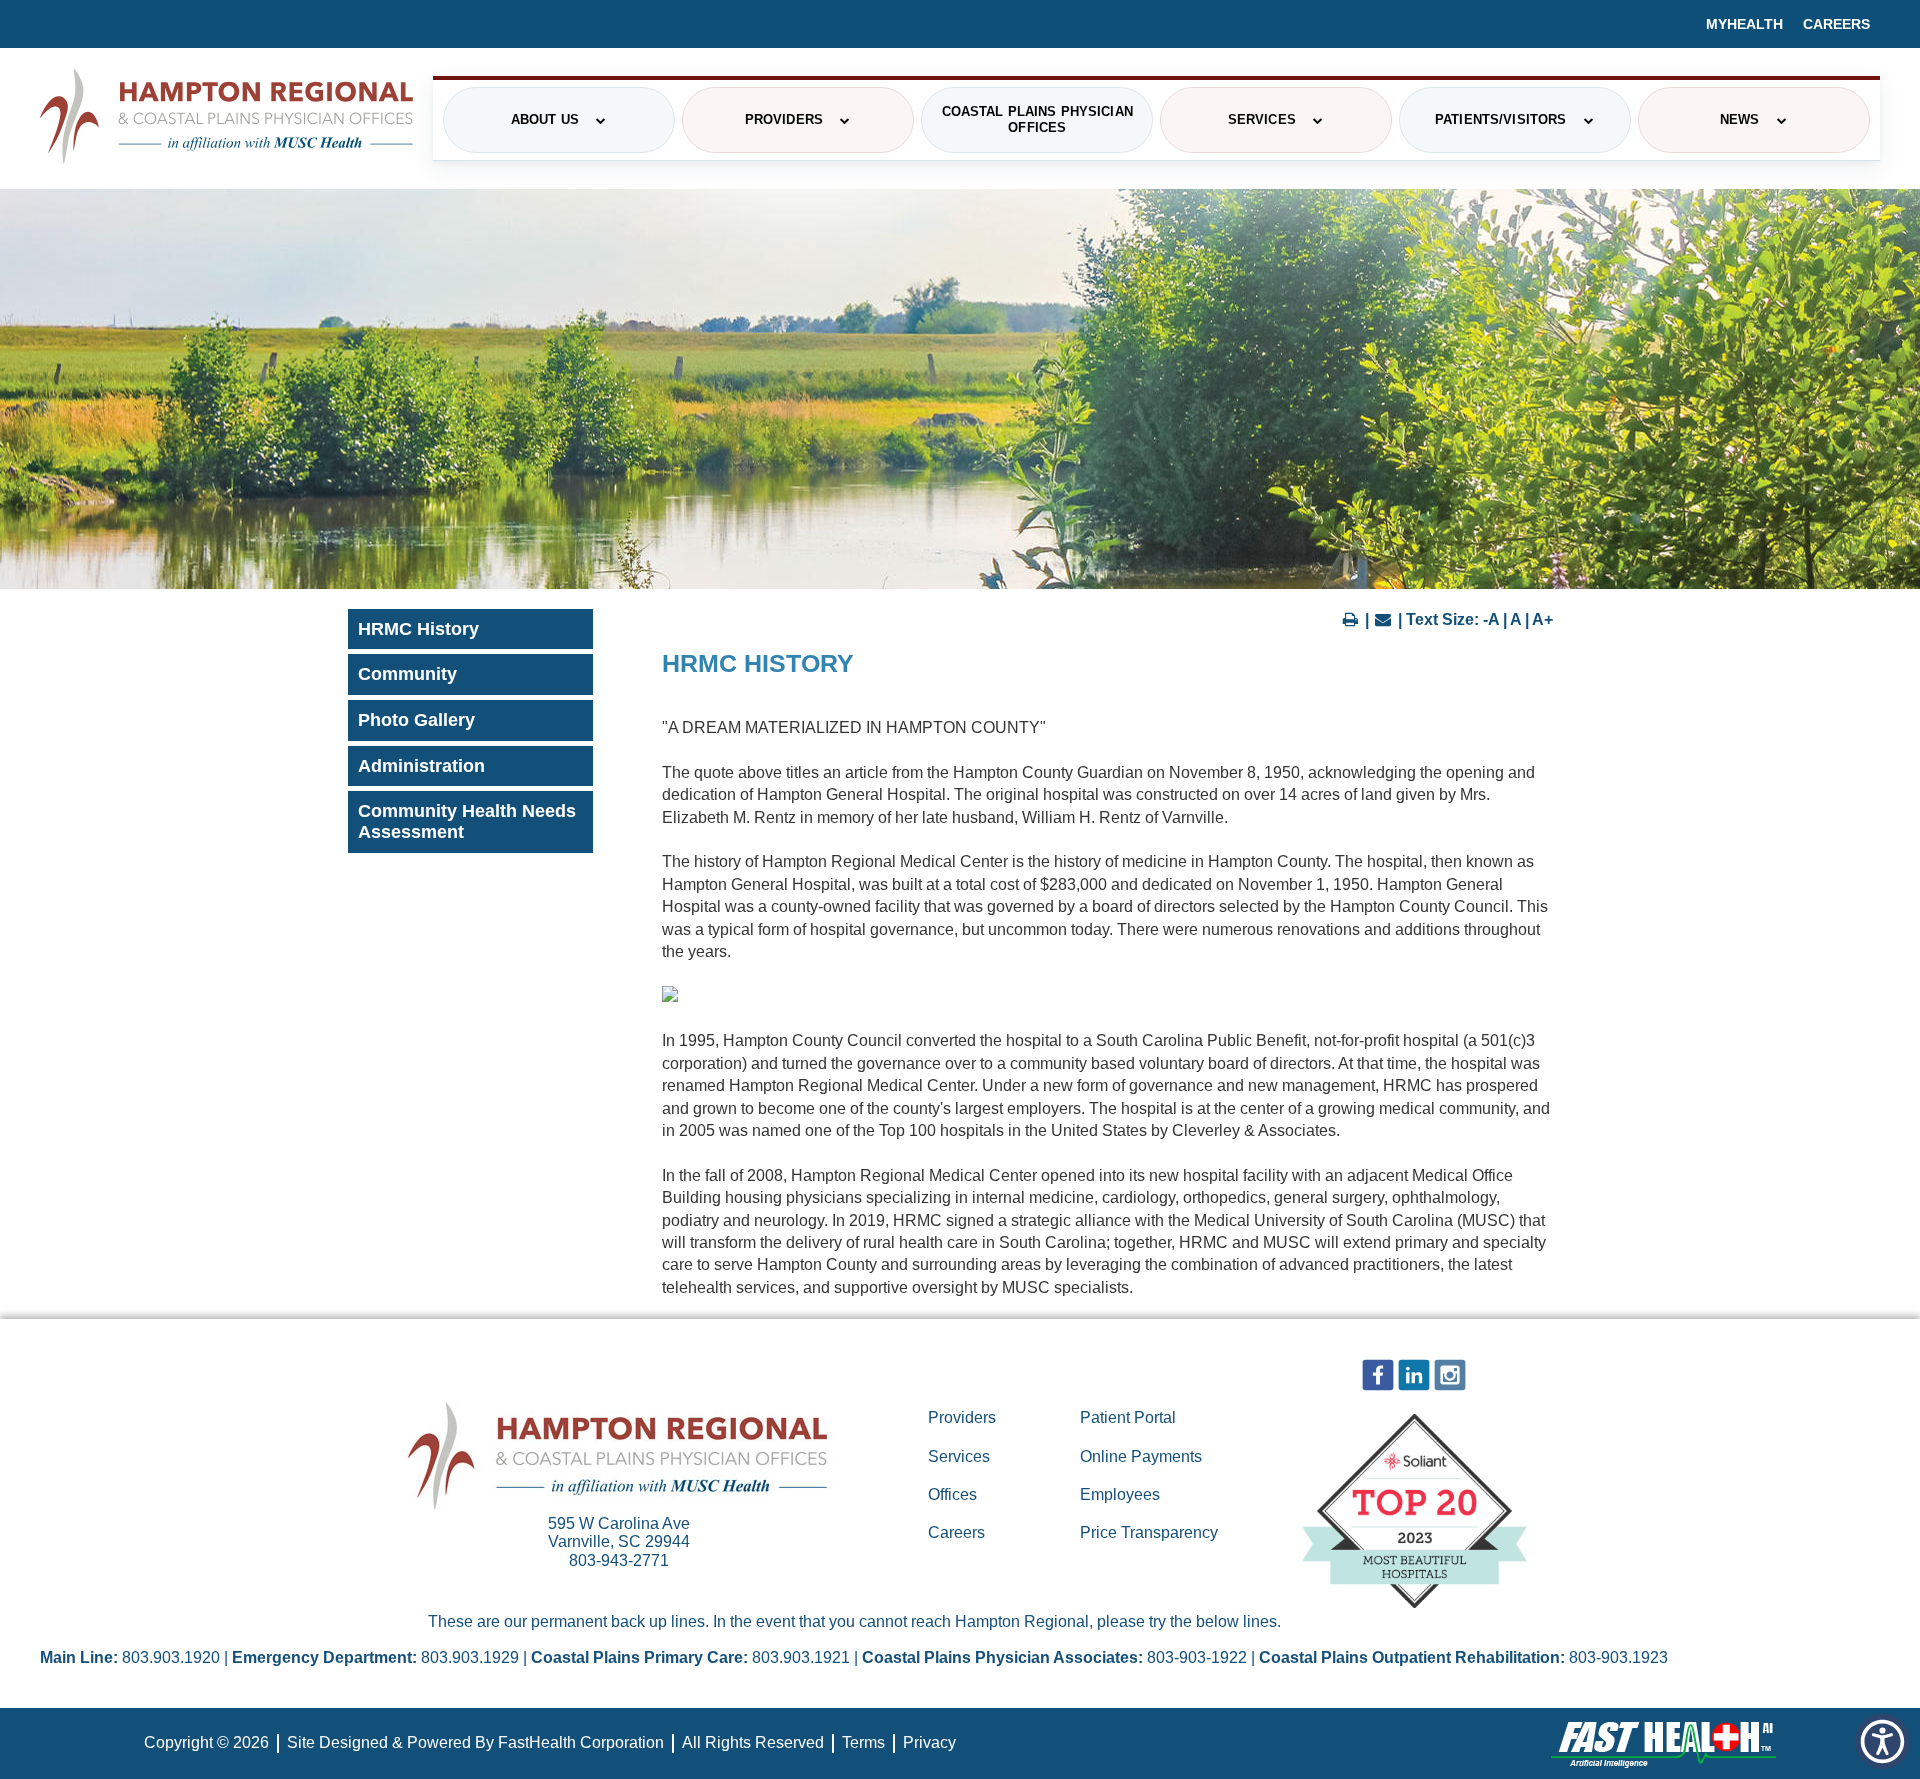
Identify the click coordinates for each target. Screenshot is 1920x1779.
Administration (421, 766)
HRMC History (418, 629)
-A (1491, 619)
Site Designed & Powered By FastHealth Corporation (475, 1742)
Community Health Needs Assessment (467, 821)
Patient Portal (1128, 1417)
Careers (1836, 24)
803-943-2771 (619, 1560)
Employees (1120, 1494)
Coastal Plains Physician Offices (1037, 119)
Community (407, 674)
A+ (1542, 619)
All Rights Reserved (753, 1742)
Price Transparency (1149, 1532)
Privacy (929, 1742)
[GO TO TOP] (1821, 1761)
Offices (952, 1494)
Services (1262, 119)
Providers (784, 119)
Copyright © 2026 (206, 1742)
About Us (545, 119)
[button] (1882, 1741)
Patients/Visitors (1500, 119)
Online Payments (1141, 1456)
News (1740, 119)
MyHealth (1744, 24)
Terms (863, 1742)
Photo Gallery (416, 720)
